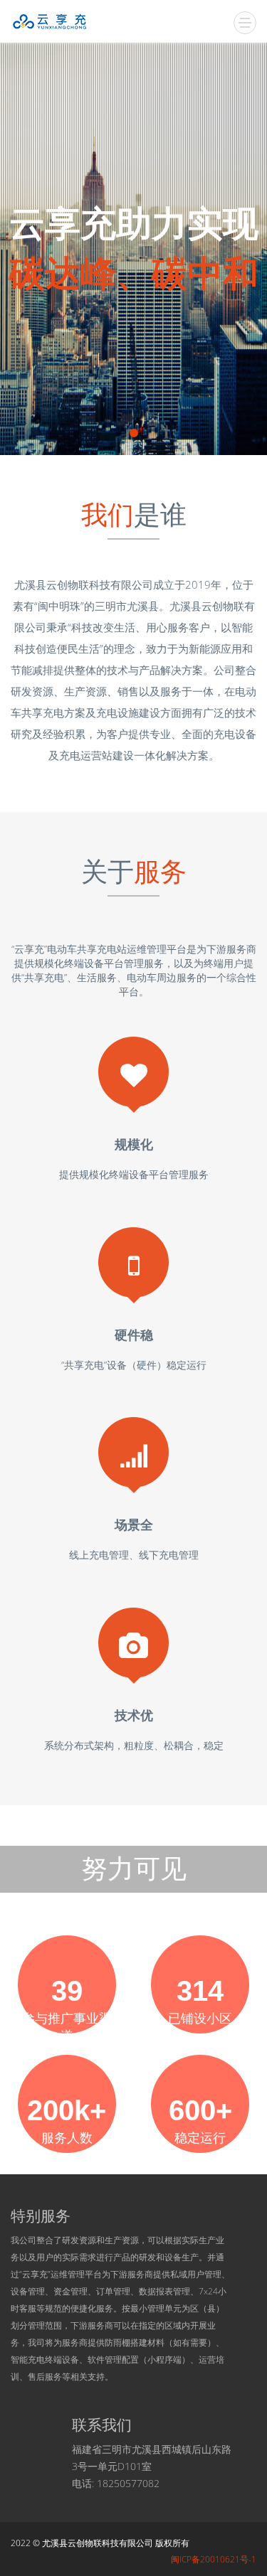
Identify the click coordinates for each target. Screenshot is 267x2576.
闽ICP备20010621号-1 (214, 2559)
